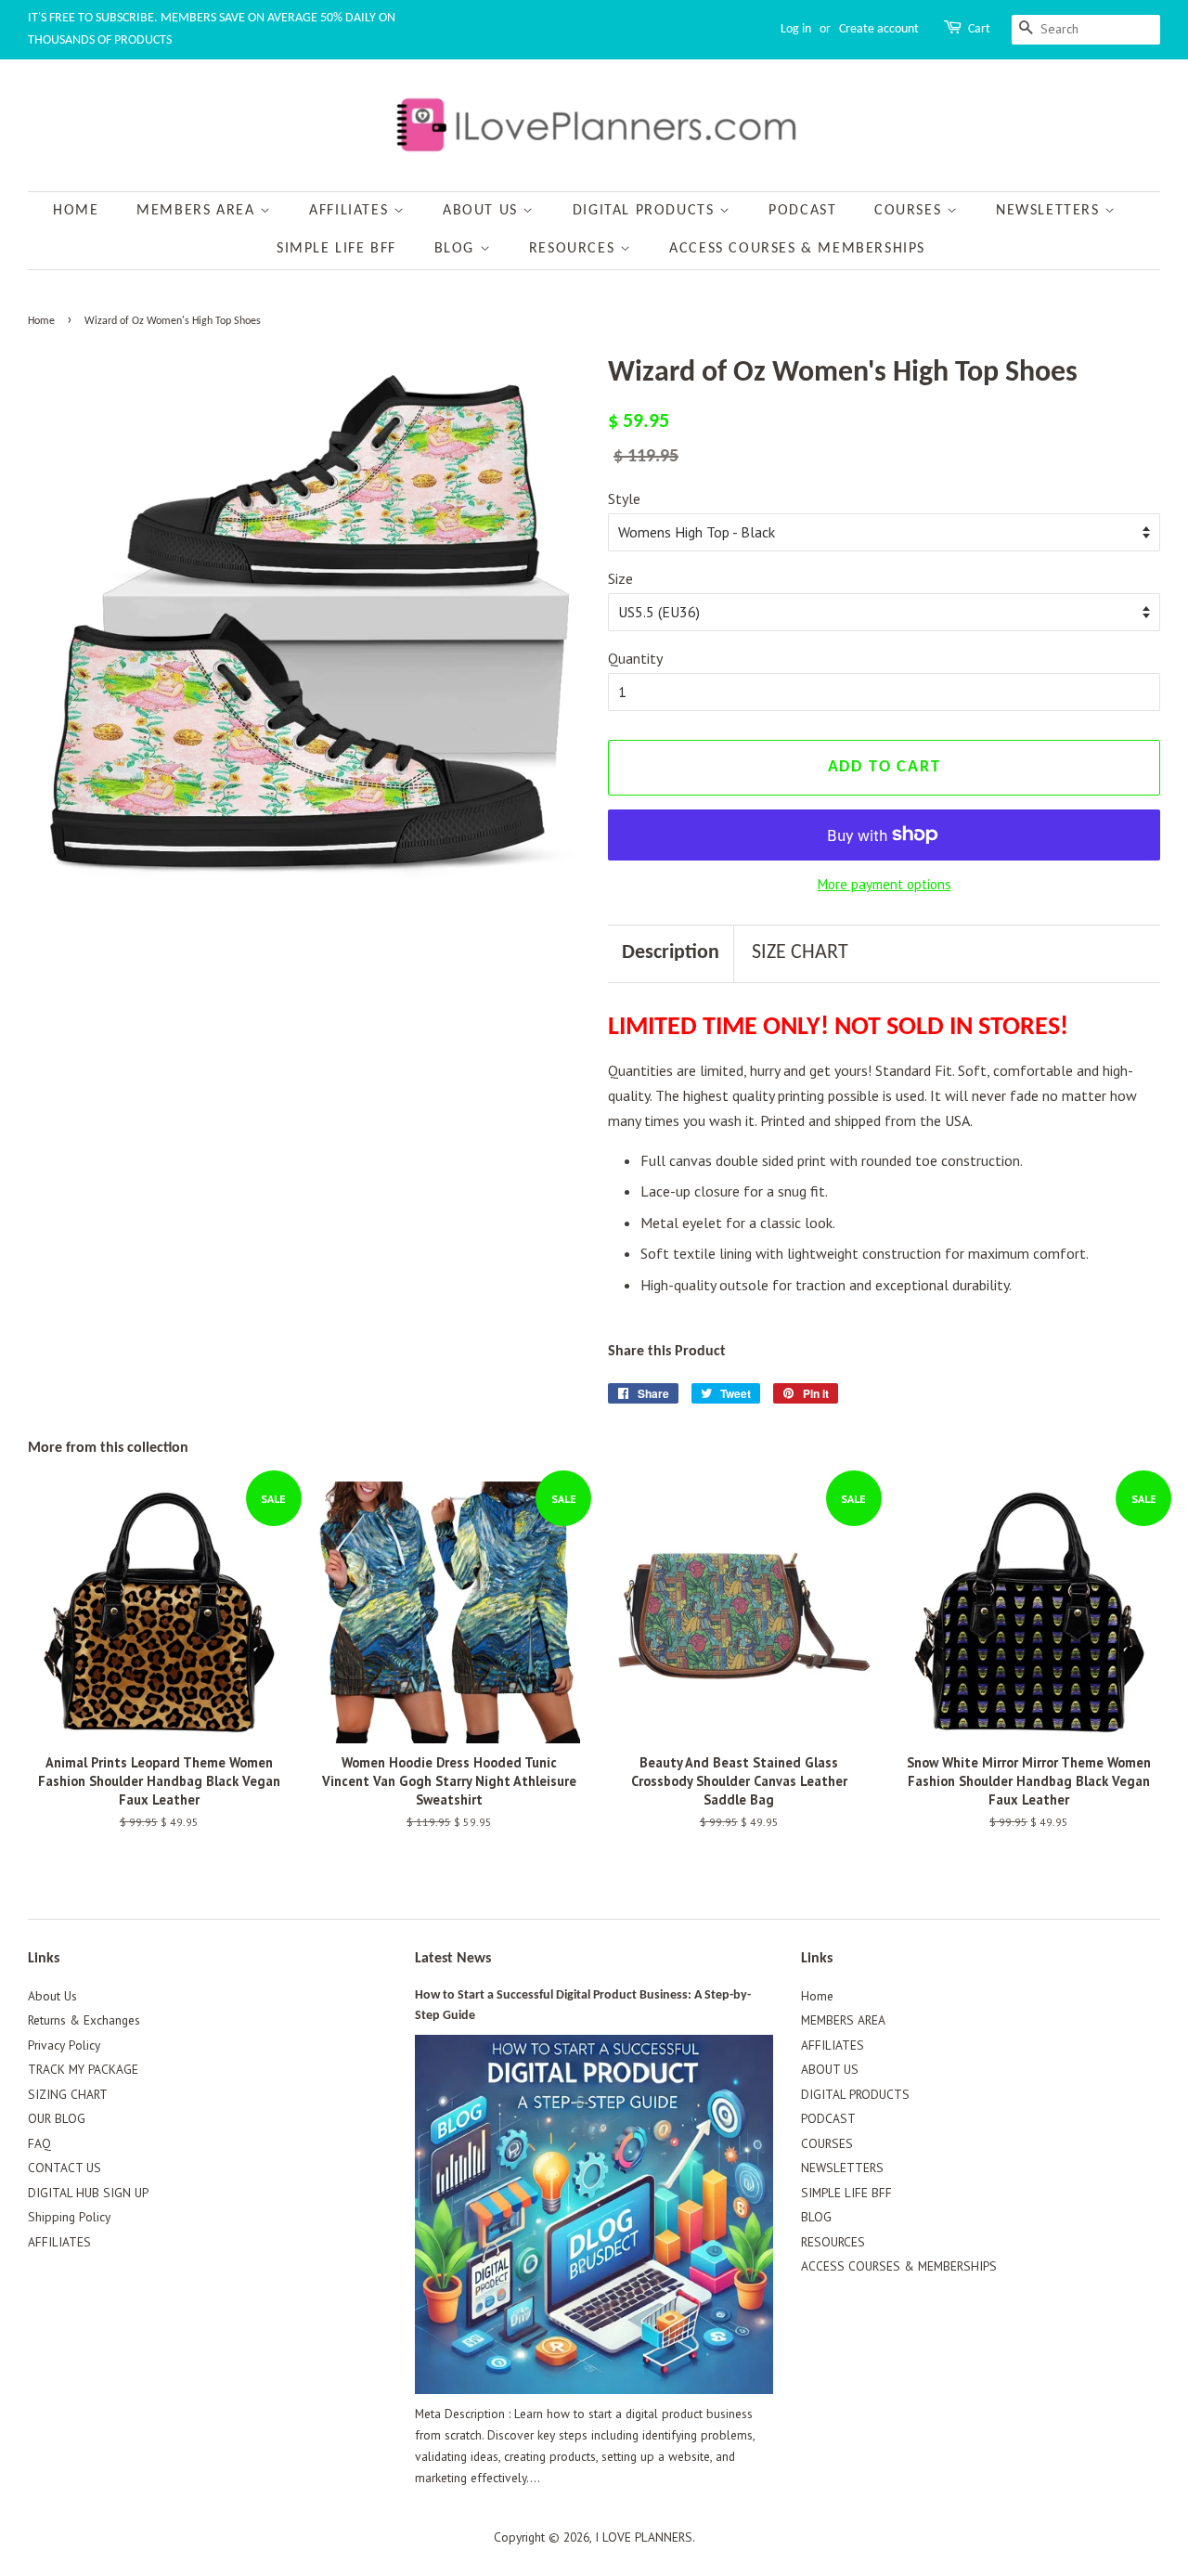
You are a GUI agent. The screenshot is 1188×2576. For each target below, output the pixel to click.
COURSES (910, 211)
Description (671, 953)
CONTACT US (65, 2168)
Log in (796, 29)
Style (624, 498)
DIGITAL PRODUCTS (646, 211)
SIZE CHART (800, 953)
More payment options (885, 884)
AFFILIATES (351, 211)
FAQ (39, 2143)
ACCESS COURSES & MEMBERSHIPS (797, 249)
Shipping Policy (69, 2217)
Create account (879, 29)
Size (620, 578)
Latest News (453, 1959)
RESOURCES (575, 249)
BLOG (457, 249)
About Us (52, 1996)
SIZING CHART (68, 2094)
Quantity (635, 658)
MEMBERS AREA (198, 211)
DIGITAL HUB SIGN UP (88, 2193)
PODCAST (802, 211)
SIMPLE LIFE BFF (336, 249)
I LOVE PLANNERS (644, 2537)
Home (76, 211)
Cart (979, 29)
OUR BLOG (57, 2118)
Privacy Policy (64, 2045)
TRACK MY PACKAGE (83, 2069)
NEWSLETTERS (1050, 211)
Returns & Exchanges (84, 2020)
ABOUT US (483, 211)
